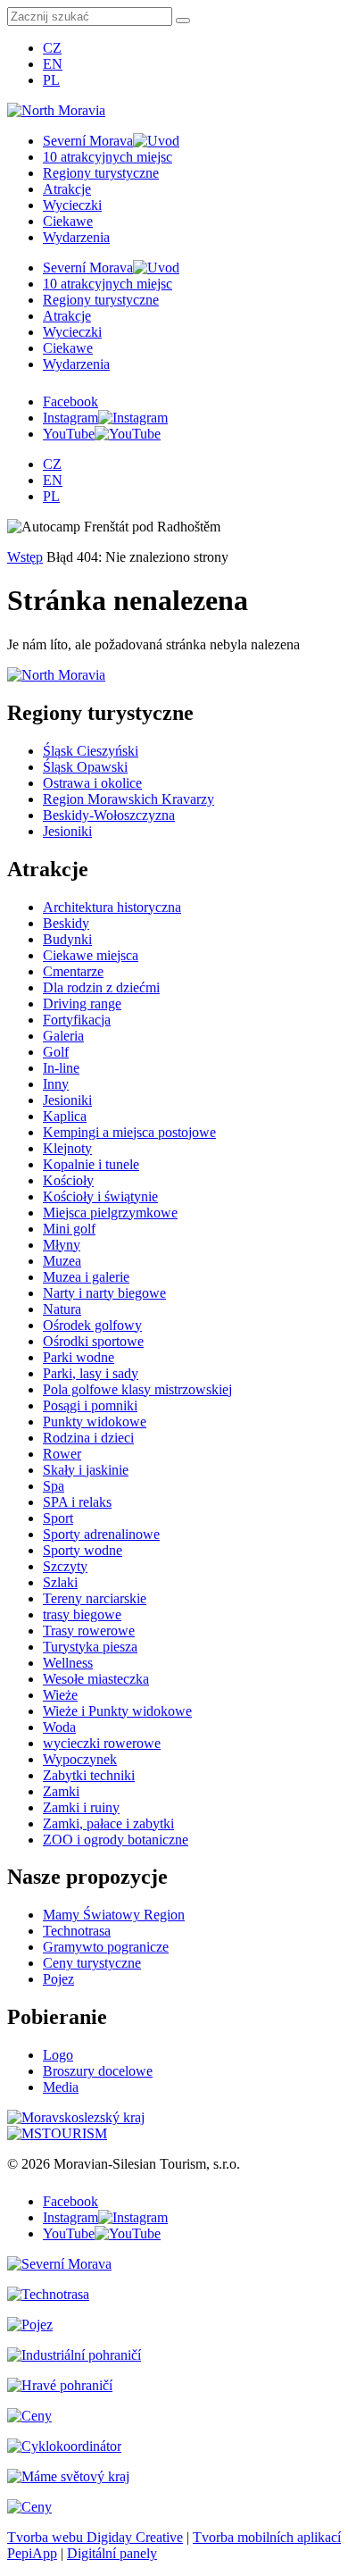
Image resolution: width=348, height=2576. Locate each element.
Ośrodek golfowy (92, 1325)
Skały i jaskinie (86, 1470)
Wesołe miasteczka (96, 1679)
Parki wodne (79, 1357)
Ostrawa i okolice (92, 783)
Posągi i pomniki (90, 1405)
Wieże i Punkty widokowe (117, 1711)
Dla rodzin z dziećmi (101, 987)
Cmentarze (73, 971)
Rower (62, 1454)
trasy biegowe (82, 1614)
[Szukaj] (183, 21)
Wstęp (25, 557)
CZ (52, 48)
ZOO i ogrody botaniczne (116, 1840)
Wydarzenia (76, 237)
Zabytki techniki (89, 1775)
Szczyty (65, 1566)
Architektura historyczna (112, 907)
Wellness (68, 1663)
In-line (61, 1068)
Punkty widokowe (95, 1422)
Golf (56, 1052)
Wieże (60, 1695)
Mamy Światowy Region (114, 1915)
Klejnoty (67, 1148)
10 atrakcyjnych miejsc (108, 157)
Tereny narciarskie (95, 1598)
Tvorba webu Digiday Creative (95, 2537)
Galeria (63, 1036)
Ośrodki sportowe (93, 1341)
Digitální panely (112, 2553)
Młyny (62, 1245)
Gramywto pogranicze (106, 1947)
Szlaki (60, 1582)
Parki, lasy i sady (91, 1373)
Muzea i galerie (86, 1277)
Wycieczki (72, 205)
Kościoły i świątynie (100, 1196)
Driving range (82, 1004)
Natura (62, 1309)
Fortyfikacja (77, 1020)
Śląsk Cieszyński (91, 751)
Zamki (61, 1791)
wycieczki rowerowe (102, 1743)
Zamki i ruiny (81, 1807)
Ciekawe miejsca (91, 955)
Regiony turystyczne (101, 173)
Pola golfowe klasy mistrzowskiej (137, 1389)
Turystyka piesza (90, 1647)
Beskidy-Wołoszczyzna (109, 815)
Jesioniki (67, 831)
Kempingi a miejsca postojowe (129, 1132)
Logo (58, 2055)
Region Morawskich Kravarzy (128, 799)
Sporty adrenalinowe (101, 1534)
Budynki (67, 939)
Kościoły (68, 1180)
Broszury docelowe (98, 2071)
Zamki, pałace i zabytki (108, 1823)
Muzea (62, 1261)
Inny (56, 1084)
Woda (59, 1727)
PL (51, 80)
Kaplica (65, 1116)
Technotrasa (77, 1931)
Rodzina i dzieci (88, 1438)
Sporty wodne (83, 1550)
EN (53, 64)
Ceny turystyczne (92, 1963)
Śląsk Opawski (85, 767)
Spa (54, 1486)
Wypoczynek (80, 1759)
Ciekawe (68, 221)
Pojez (58, 1979)
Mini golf (69, 1229)
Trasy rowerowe (89, 1631)
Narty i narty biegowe (104, 1293)
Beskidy (66, 923)
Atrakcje (67, 189)
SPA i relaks (77, 1502)
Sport (58, 1518)
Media (61, 2087)
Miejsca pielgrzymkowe (110, 1213)
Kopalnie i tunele (91, 1164)
